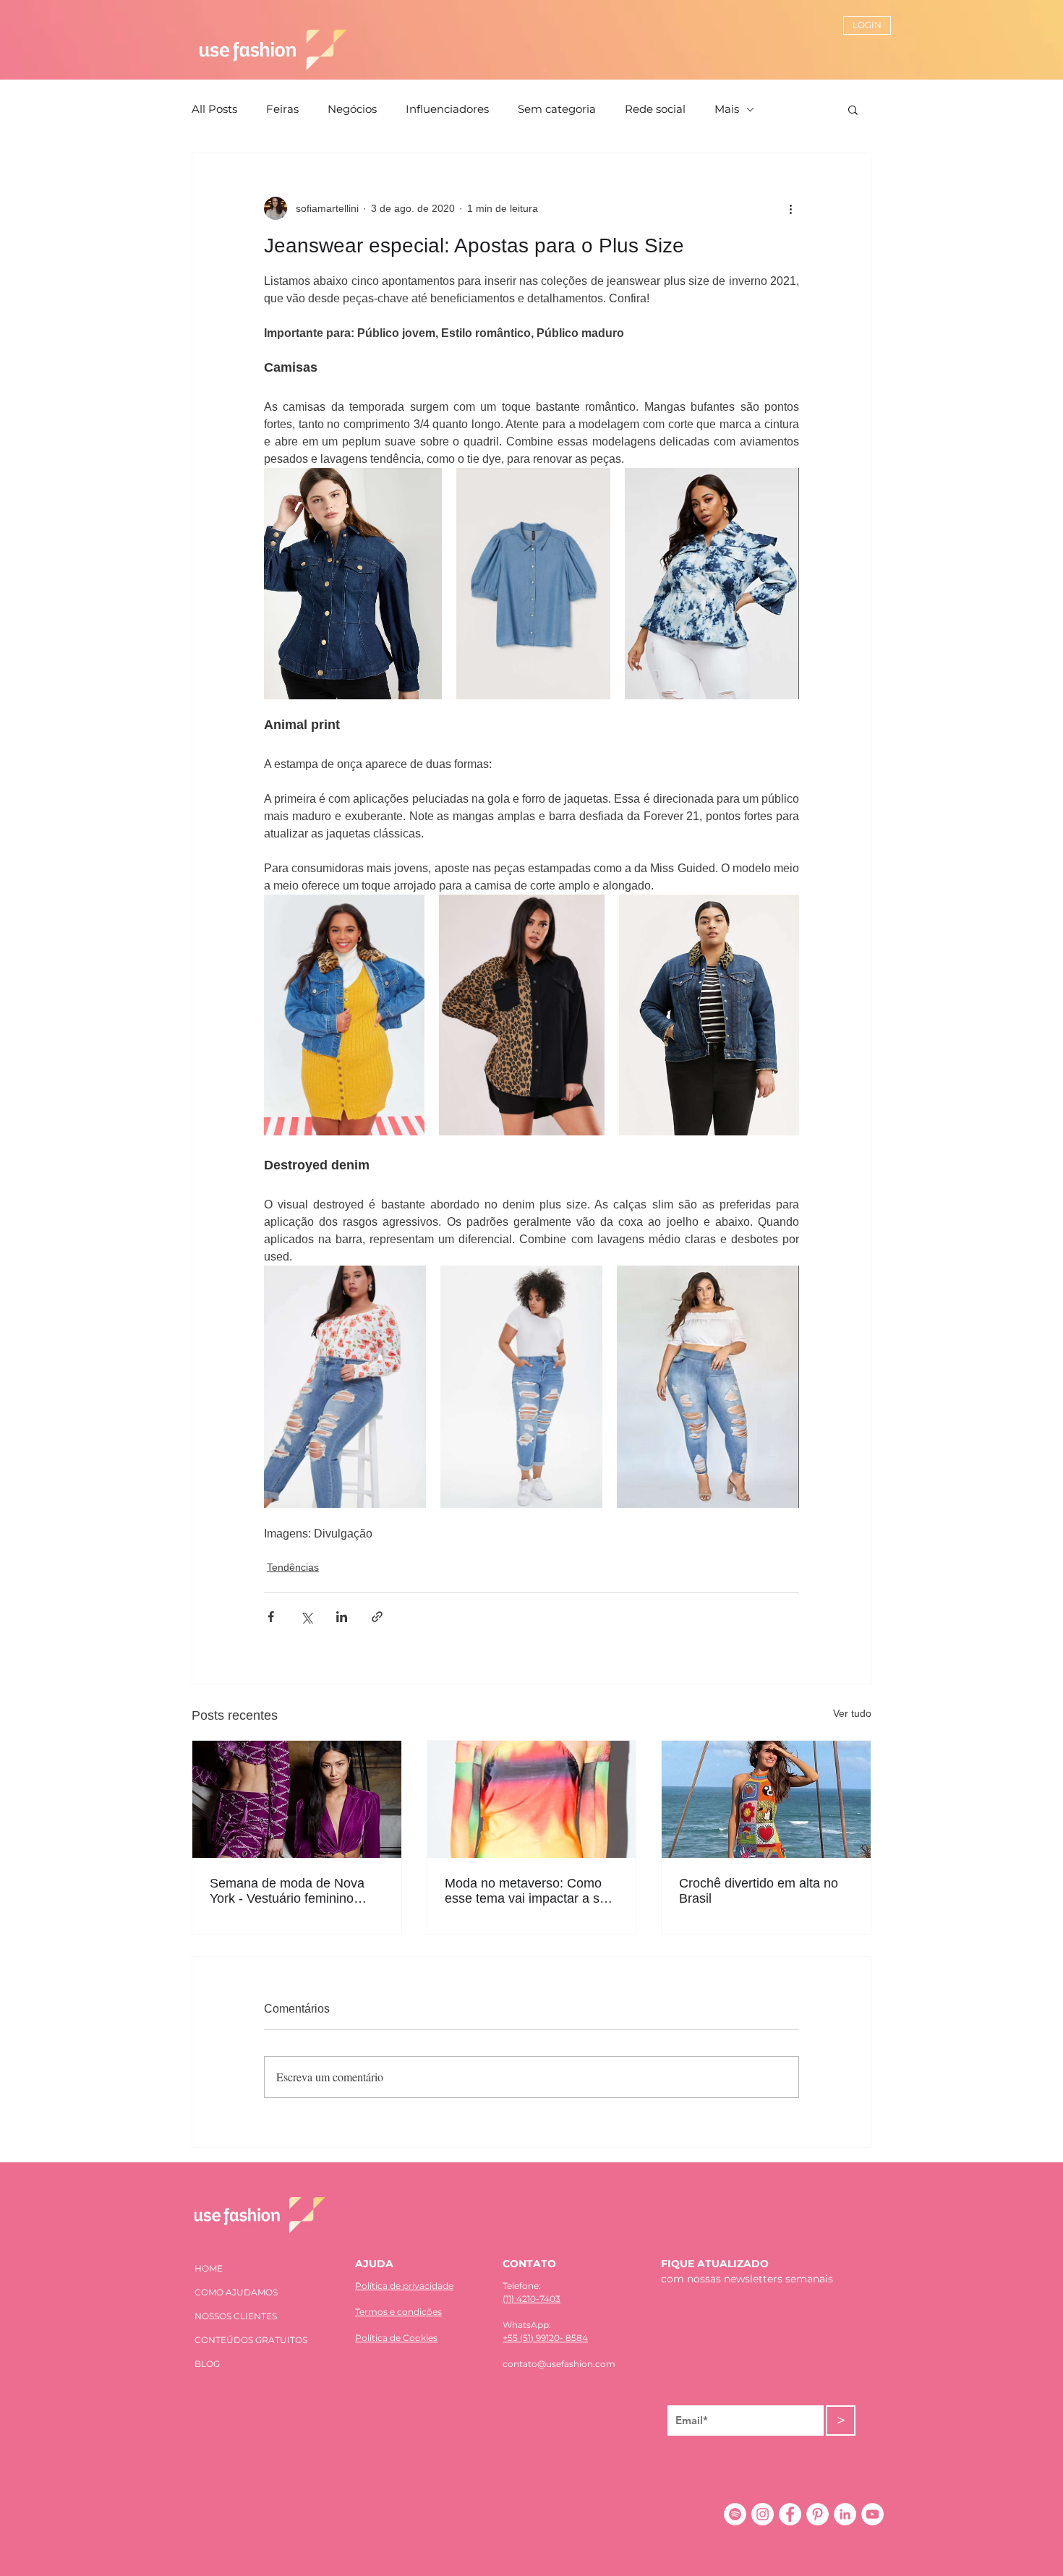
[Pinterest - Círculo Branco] (817, 2514)
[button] (853, 109)
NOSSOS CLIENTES (236, 2316)
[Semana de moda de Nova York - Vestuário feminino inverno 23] (297, 1799)
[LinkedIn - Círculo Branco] (845, 2514)
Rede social (655, 109)
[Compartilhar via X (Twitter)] (306, 1617)
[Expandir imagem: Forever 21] (344, 1015)
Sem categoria (557, 109)
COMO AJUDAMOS (236, 2292)
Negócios (352, 109)
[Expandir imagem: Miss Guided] (522, 1015)
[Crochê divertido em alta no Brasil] (766, 1799)
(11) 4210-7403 (531, 2299)
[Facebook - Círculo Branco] (790, 2514)
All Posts (214, 109)
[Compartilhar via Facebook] (271, 1617)
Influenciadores (447, 109)
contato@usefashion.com (559, 2364)
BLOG (207, 2364)
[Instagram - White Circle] (763, 2514)
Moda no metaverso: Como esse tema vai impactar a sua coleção (529, 1891)
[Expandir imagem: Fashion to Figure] (712, 584)
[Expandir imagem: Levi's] (709, 1015)
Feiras (282, 109)
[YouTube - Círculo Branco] (872, 2514)
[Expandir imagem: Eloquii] (353, 584)
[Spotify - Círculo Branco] (735, 2514)
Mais (727, 109)
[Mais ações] (790, 208)
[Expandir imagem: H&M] (534, 584)
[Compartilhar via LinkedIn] (342, 1617)
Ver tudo (852, 1713)
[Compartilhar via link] (377, 1617)
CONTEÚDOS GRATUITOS (251, 2340)
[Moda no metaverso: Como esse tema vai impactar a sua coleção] (532, 1799)
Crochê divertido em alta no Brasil (759, 1891)
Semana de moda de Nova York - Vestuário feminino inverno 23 (287, 1891)
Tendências (293, 1567)
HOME (209, 2268)
